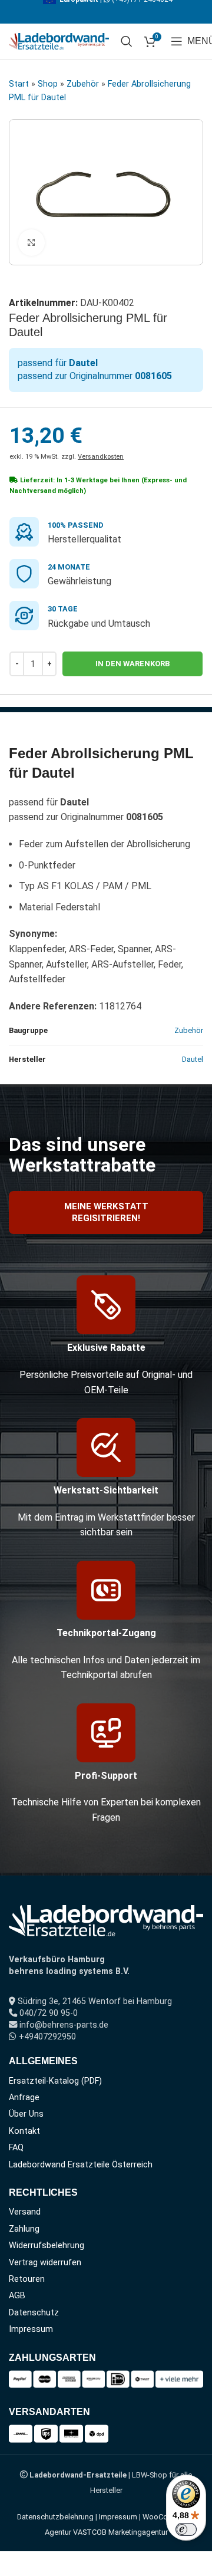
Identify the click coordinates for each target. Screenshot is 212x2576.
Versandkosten (101, 457)
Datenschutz (34, 2313)
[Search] (127, 41)
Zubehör (83, 84)
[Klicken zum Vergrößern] (32, 243)
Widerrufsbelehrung (47, 2246)
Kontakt (24, 2131)
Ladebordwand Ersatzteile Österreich (81, 2165)
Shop (48, 84)
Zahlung (24, 2229)
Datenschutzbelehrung (55, 2517)
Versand (25, 2212)
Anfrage (24, 2098)
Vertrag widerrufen (45, 2263)
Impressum (31, 2329)
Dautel (193, 1059)
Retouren (27, 2279)
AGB (17, 2296)
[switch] (186, 2529)
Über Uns (26, 2114)
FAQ (16, 2148)
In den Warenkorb (132, 664)
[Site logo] (59, 40)
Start (19, 84)
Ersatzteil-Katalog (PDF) (55, 2081)
